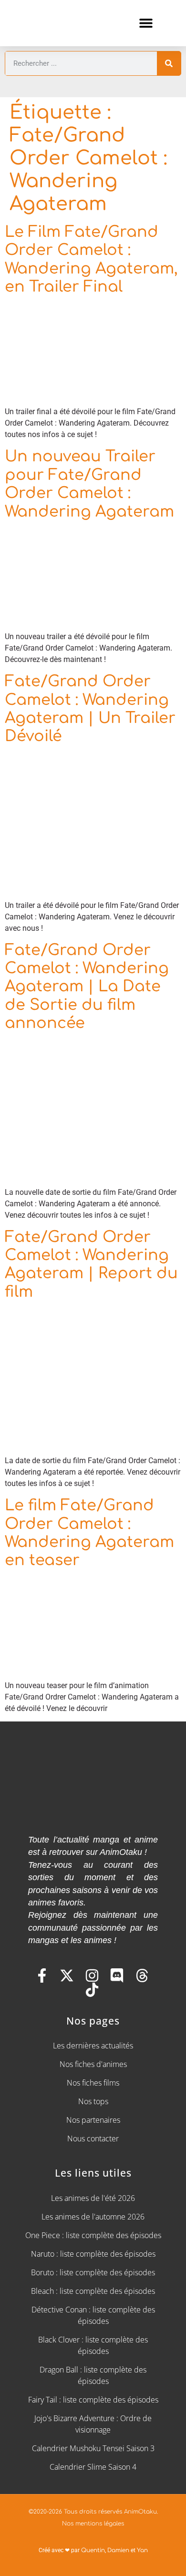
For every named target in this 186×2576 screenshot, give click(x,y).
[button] (146, 23)
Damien (118, 2550)
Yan (142, 2550)
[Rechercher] (169, 63)
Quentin (93, 2550)
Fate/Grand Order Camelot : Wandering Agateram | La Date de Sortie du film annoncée (87, 987)
